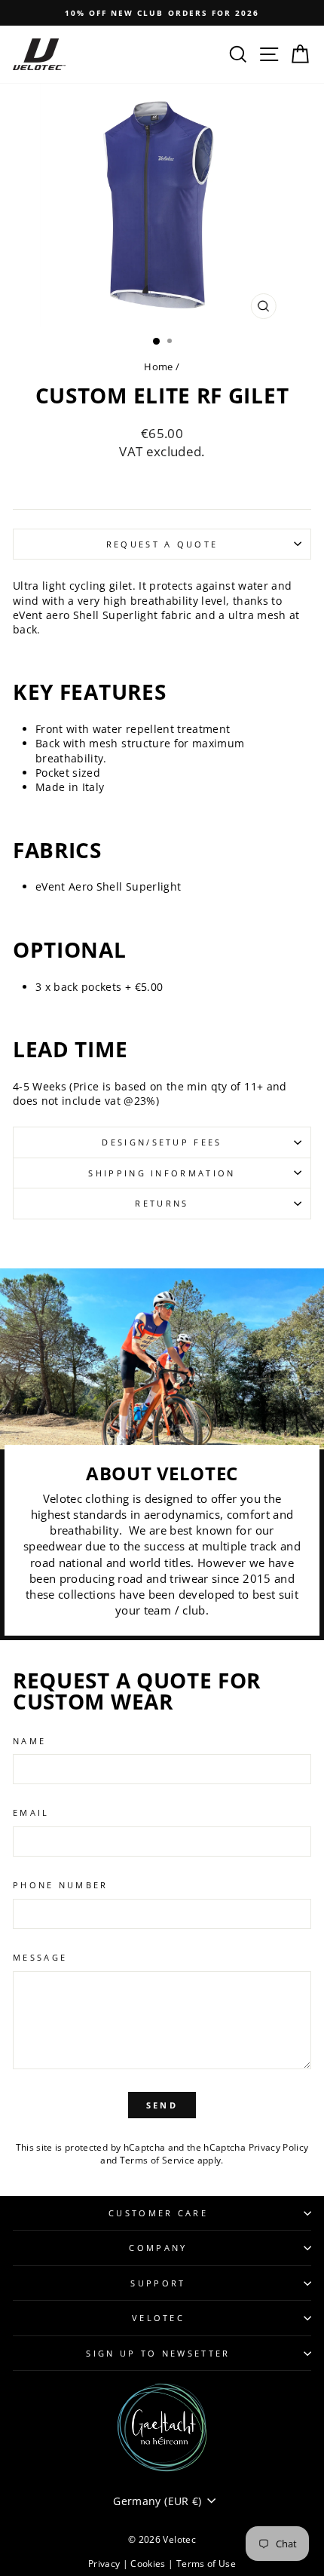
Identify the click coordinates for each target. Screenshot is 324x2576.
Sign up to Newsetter (158, 2353)
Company (158, 2248)
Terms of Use (206, 2564)
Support (158, 2283)
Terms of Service (157, 2160)
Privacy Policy (279, 2147)
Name (29, 1741)
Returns (162, 1203)
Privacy (105, 2564)
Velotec (158, 2318)
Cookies (149, 2564)
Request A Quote (162, 544)
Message (40, 1957)
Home (158, 366)
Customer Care (158, 2213)
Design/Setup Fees (162, 1142)
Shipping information (162, 1173)
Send (162, 2105)
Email (31, 1812)
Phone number (61, 1885)
